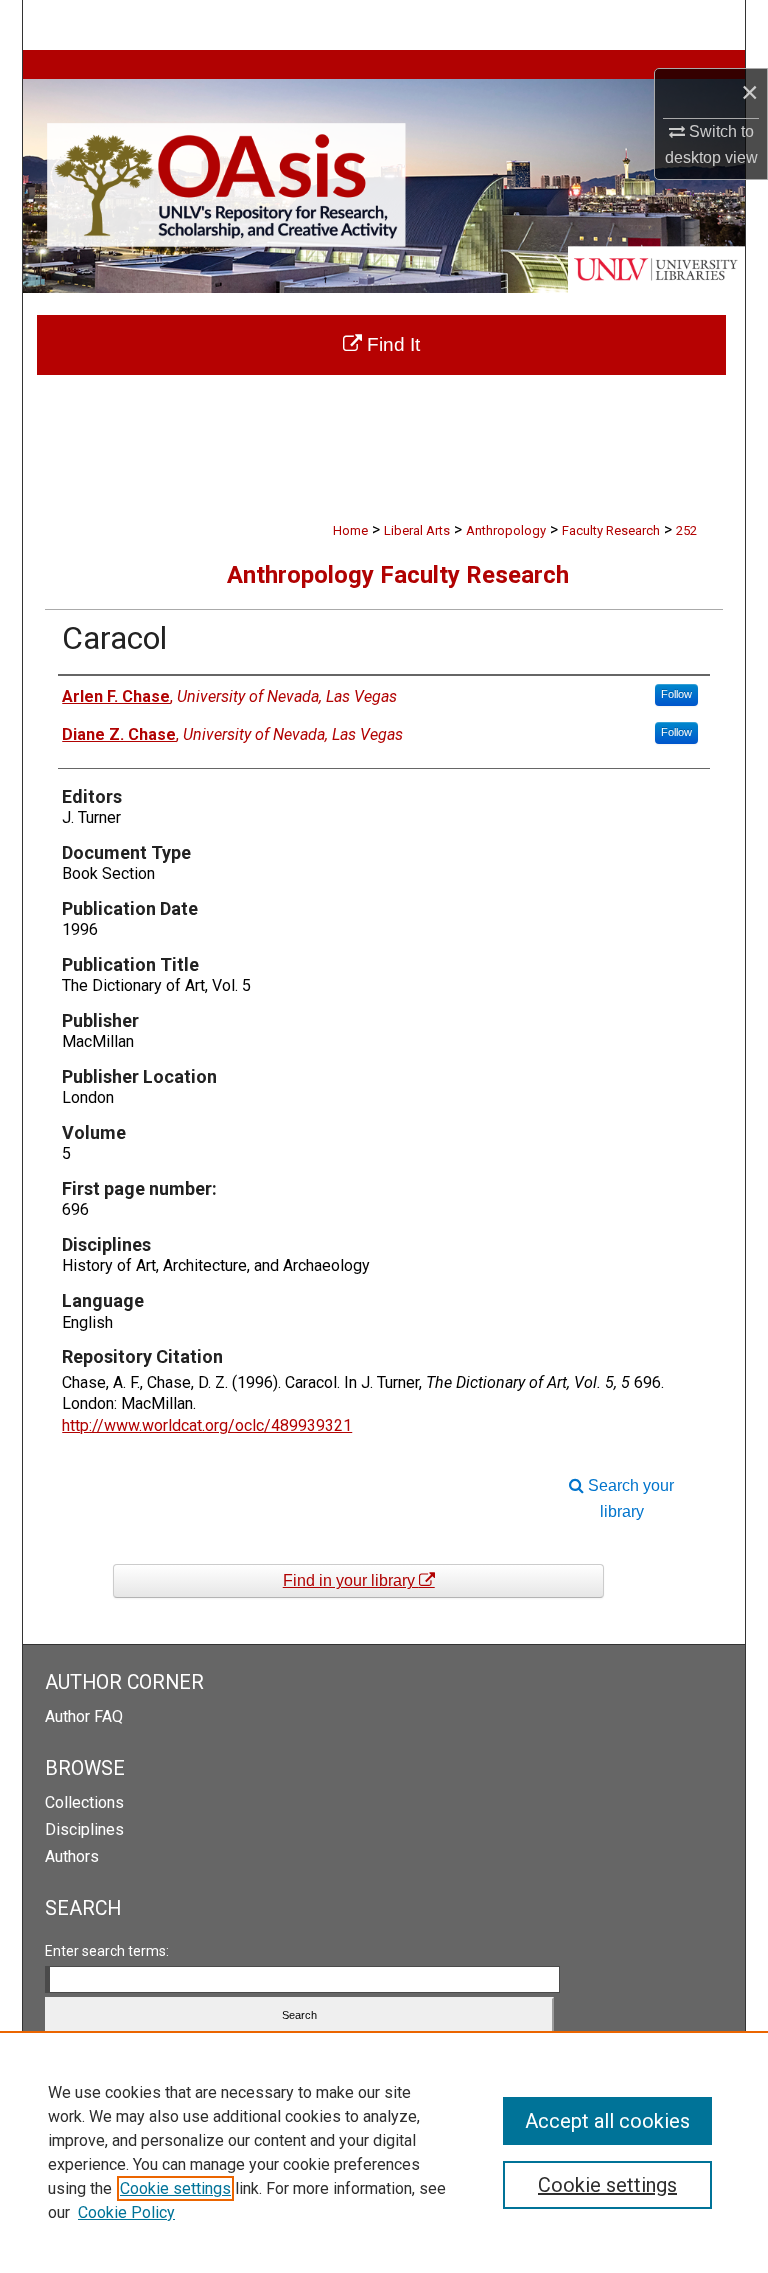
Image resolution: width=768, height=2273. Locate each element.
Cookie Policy (126, 2212)
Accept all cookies (607, 2121)
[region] (384, 2152)
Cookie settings (175, 2188)
